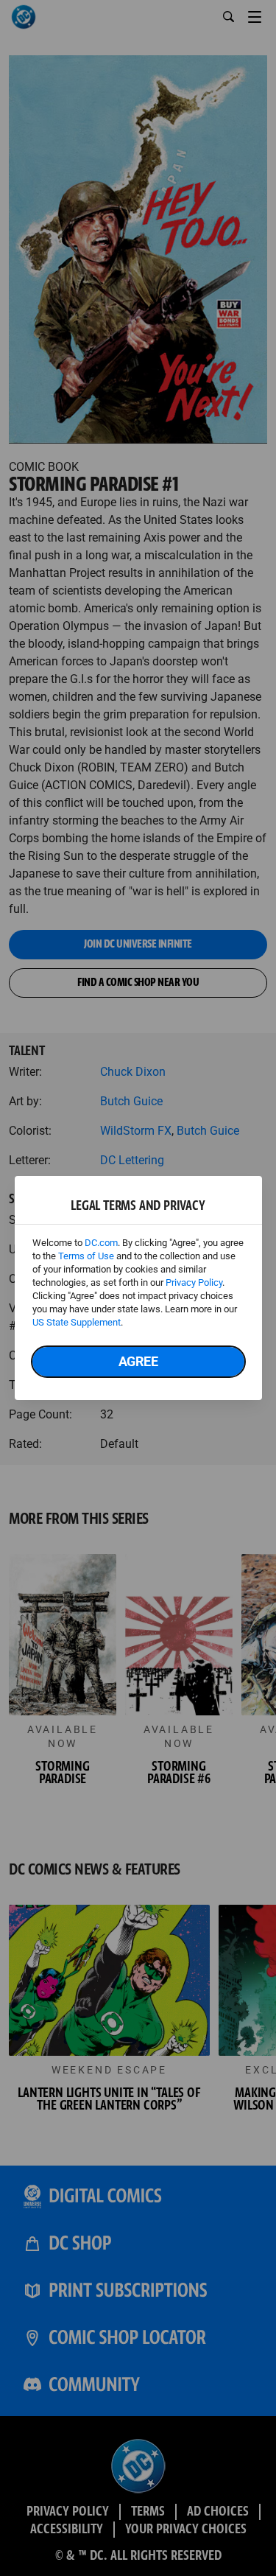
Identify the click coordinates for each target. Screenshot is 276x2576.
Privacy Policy (194, 1282)
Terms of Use (86, 1256)
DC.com (101, 1243)
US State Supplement (77, 1322)
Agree (138, 1361)
